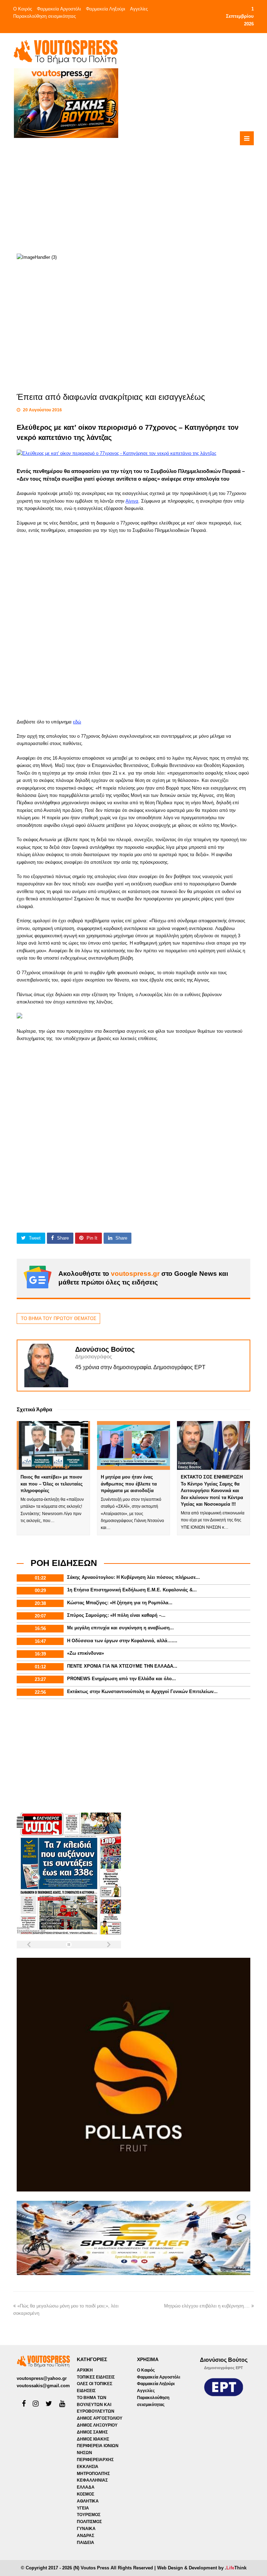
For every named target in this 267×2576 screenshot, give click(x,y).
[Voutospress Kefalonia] (65, 52)
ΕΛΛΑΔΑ (86, 2487)
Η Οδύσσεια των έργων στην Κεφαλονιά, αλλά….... (122, 1641)
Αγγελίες (139, 9)
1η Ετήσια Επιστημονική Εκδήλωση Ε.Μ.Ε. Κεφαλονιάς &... (132, 1590)
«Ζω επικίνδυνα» (86, 1653)
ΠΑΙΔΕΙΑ (86, 2543)
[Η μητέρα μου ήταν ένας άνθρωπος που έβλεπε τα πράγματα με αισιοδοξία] (133, 1445)
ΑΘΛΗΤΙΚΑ (88, 2501)
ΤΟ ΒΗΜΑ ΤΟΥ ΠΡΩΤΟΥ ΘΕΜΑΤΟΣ (59, 1318)
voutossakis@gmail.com (43, 2386)
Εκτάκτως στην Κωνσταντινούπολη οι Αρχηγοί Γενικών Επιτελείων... (142, 1692)
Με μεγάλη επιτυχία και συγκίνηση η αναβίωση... (120, 1628)
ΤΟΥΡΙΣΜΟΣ (89, 2515)
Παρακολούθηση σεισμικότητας (44, 16)
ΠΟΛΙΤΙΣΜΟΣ (89, 2522)
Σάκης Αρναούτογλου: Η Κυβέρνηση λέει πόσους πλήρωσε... (133, 1577)
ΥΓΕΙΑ (83, 2508)
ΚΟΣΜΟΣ (86, 2494)
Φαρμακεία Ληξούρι (106, 9)
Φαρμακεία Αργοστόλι (59, 9)
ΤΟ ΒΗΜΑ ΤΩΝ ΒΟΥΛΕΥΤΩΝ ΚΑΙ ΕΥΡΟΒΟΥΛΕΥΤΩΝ (96, 2405)
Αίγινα (132, 501)
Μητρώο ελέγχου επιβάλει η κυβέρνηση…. (207, 2306)
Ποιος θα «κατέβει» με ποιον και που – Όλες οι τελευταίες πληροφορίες (52, 1484)
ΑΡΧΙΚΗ (85, 2370)
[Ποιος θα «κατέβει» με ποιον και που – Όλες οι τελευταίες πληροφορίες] (53, 1445)
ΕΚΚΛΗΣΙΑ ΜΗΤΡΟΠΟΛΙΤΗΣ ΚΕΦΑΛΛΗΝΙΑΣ (93, 2474)
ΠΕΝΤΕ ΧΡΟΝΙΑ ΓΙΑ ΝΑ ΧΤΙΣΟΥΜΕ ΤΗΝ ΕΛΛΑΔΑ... (122, 1666)
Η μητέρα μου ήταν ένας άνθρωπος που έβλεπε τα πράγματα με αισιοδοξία (129, 1484)
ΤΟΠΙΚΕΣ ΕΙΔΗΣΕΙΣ (96, 2377)
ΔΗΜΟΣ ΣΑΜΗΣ (92, 2432)
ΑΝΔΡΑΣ (86, 2536)
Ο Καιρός (23, 9)
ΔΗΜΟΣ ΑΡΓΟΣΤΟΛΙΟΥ (100, 2418)
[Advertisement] (159, 187)
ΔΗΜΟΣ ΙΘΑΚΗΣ (93, 2439)
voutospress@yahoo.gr (42, 2378)
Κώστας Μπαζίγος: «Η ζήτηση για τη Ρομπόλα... (120, 1603)
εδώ (77, 722)
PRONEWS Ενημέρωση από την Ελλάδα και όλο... (122, 1679)
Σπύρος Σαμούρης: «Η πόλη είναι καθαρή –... (116, 1615)
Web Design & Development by (202, 2568)
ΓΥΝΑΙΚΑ (86, 2529)
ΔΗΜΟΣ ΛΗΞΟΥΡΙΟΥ (97, 2425)
